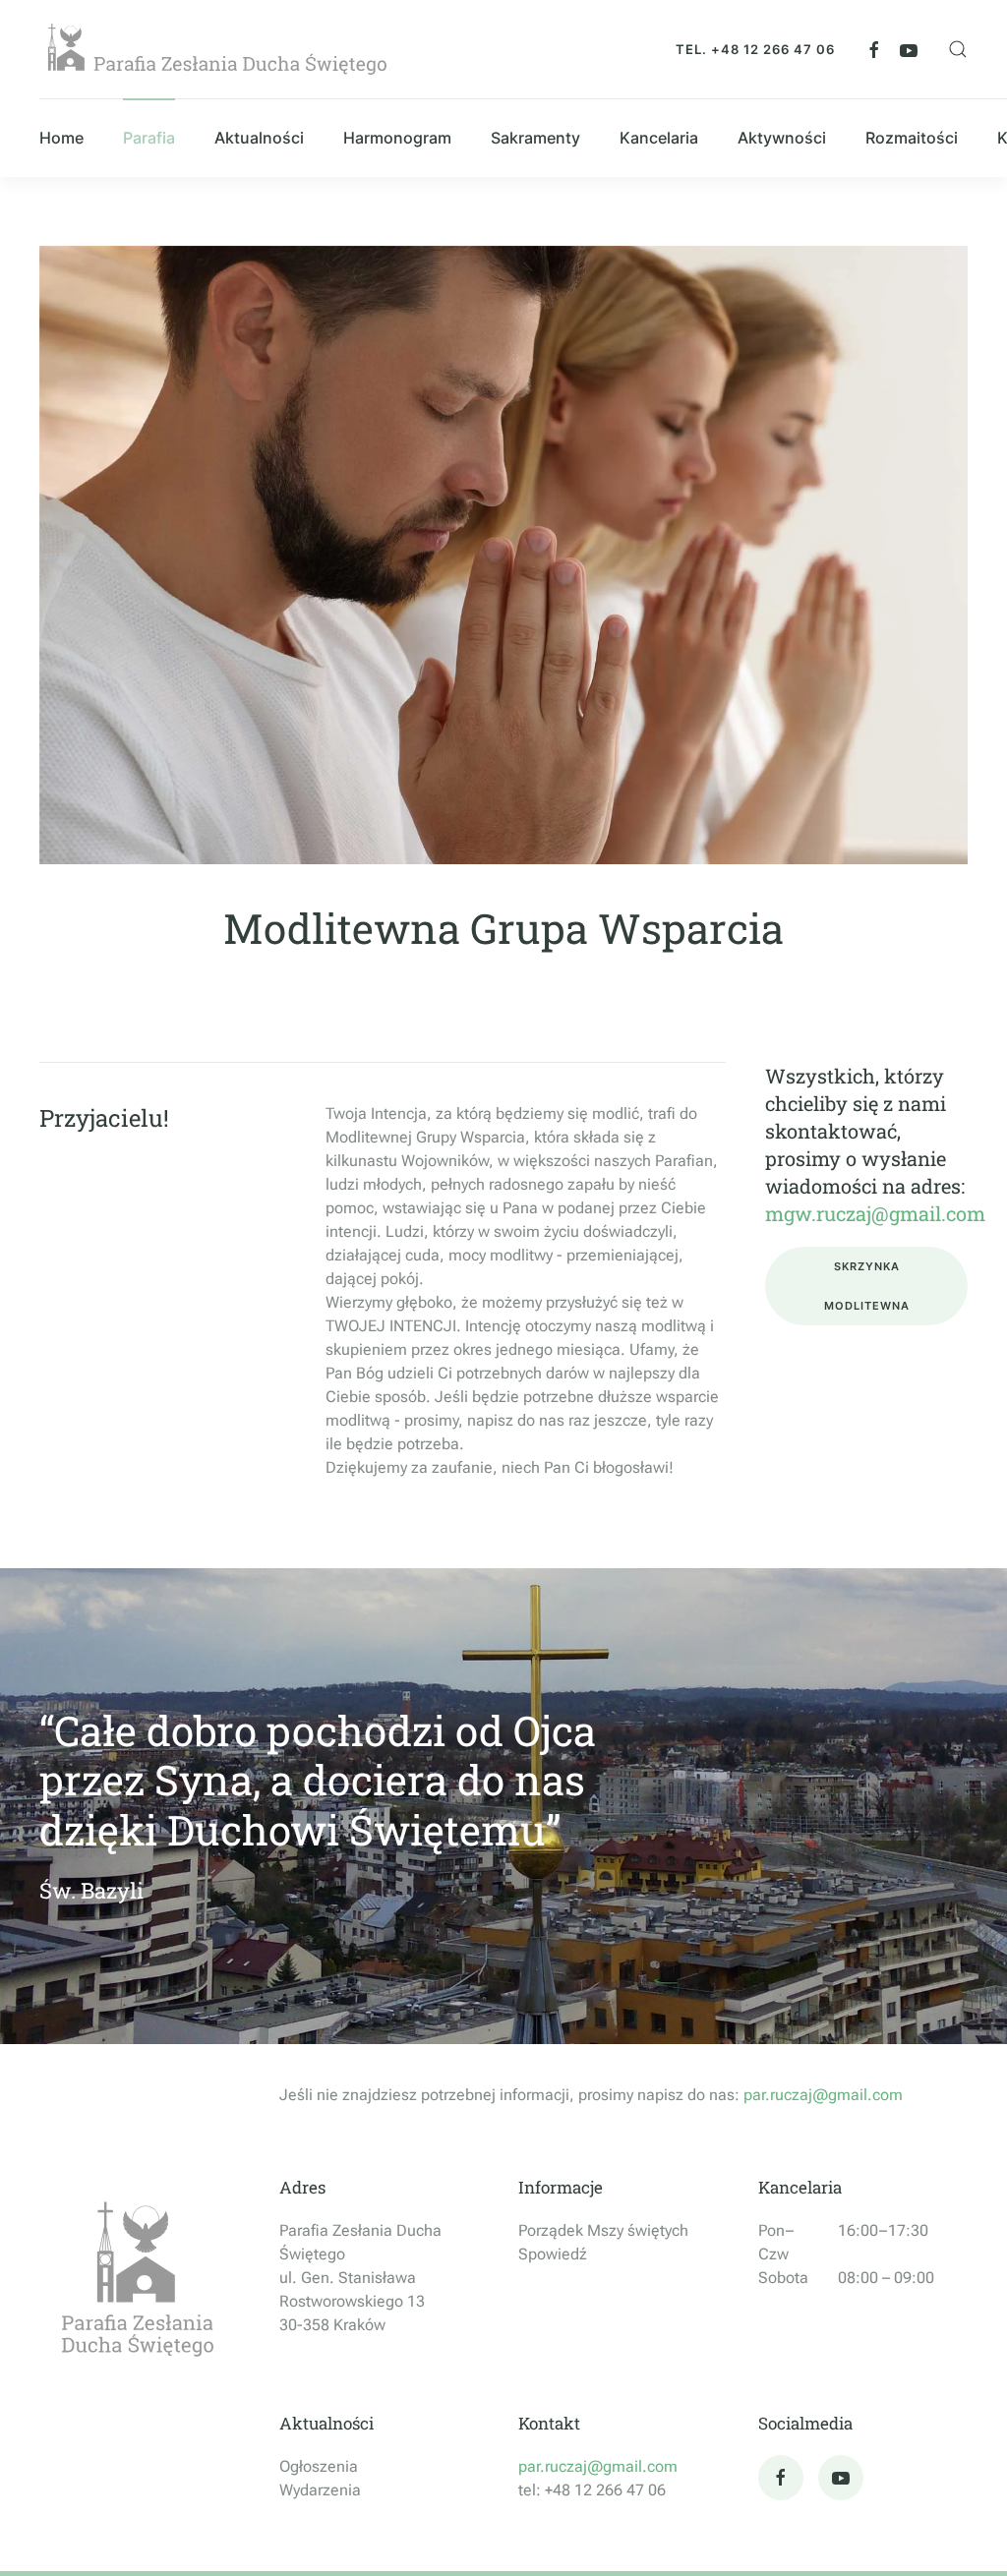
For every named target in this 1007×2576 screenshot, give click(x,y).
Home (61, 138)
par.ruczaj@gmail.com (823, 2095)
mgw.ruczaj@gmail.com (875, 1213)
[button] (958, 49)
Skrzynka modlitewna (867, 1286)
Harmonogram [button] (397, 138)
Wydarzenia (320, 2490)
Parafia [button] (149, 138)
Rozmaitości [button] (912, 138)
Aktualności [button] (259, 138)
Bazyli (112, 1890)
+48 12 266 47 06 (773, 49)
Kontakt (549, 2423)
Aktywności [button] (782, 138)
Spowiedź (553, 2254)
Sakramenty (535, 138)
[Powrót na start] (216, 49)
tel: (532, 2490)
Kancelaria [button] (659, 138)
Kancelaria (800, 2187)
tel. (693, 49)
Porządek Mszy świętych (603, 2230)
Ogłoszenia (319, 2466)
